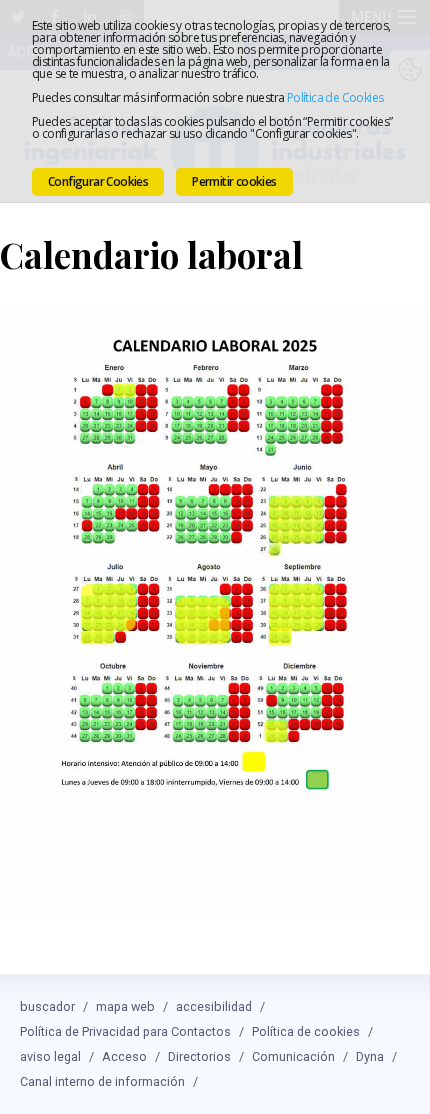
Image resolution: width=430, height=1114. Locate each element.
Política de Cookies (335, 97)
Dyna (370, 1056)
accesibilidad (214, 1006)
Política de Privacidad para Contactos (125, 1031)
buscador (47, 1006)
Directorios (199, 1056)
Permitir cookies (234, 181)
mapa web (125, 1006)
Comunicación (293, 1056)
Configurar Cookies (98, 181)
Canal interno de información (102, 1081)
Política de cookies (306, 1031)
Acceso (124, 1056)
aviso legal (50, 1056)
